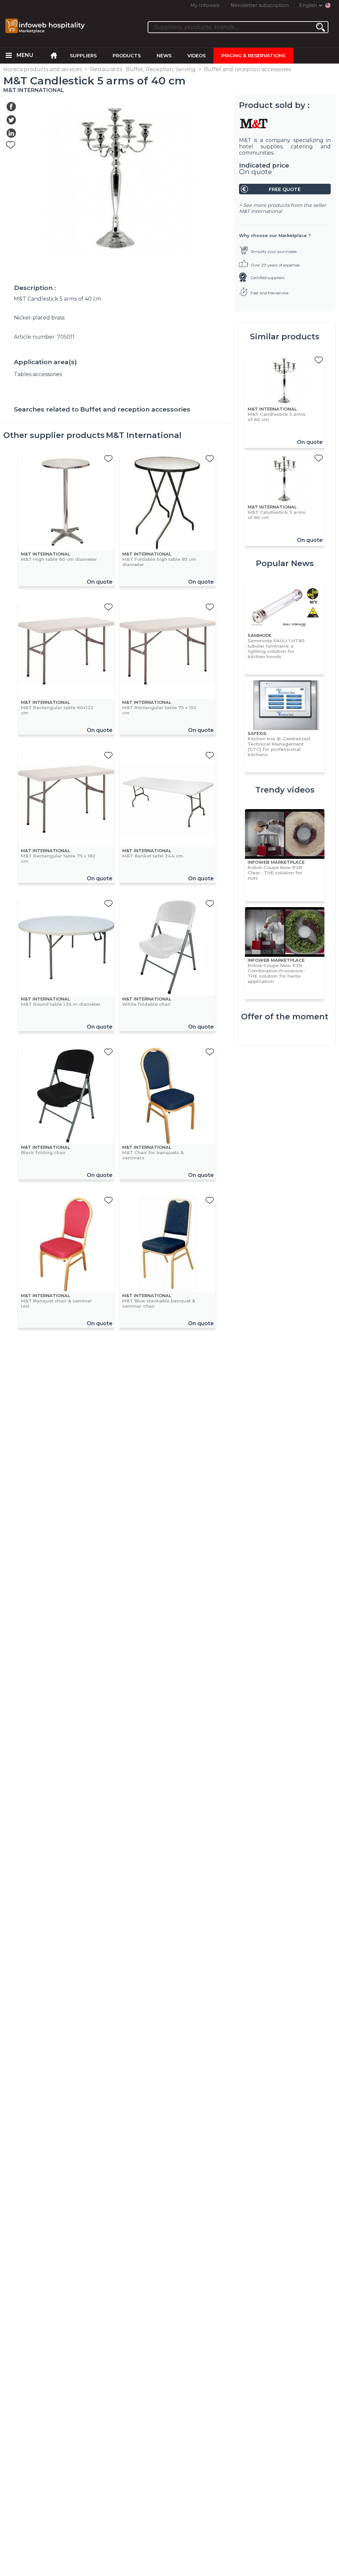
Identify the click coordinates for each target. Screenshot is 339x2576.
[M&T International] (285, 123)
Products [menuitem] (127, 56)
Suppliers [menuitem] (83, 56)
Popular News (285, 563)
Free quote (285, 189)
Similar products (285, 337)
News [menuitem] (164, 56)
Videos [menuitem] (196, 56)
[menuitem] (9, 56)
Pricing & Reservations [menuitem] (253, 56)
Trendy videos (285, 790)
